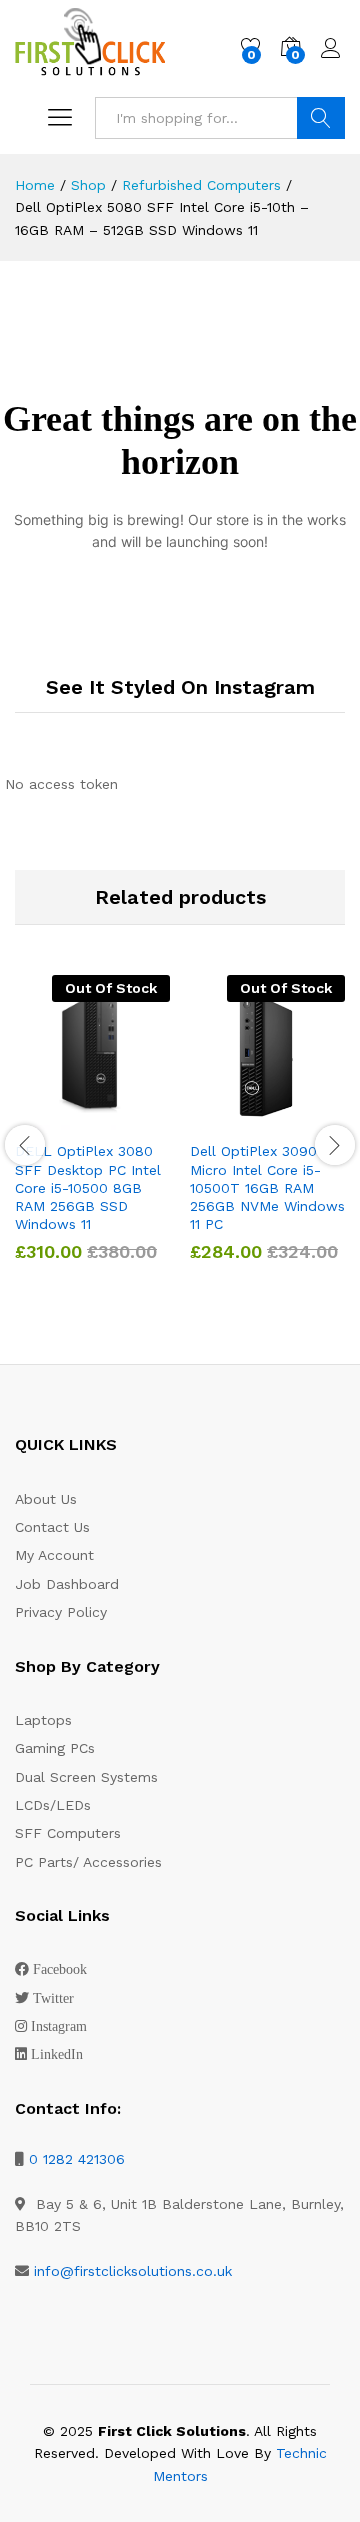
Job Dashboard (67, 1584)
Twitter (53, 1998)
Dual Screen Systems (86, 1777)
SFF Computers (68, 1833)
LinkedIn (57, 2054)
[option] (92, 1133)
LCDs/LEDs (53, 1805)
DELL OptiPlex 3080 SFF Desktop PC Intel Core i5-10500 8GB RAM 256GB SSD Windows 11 (88, 1187)
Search (321, 118)
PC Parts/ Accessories (88, 1862)
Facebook (60, 1969)
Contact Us (52, 1527)
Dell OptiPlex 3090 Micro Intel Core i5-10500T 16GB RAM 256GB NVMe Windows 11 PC (267, 1187)
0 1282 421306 (77, 2159)
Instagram (59, 2026)
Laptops (43, 1720)
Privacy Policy (61, 1612)
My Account (54, 1555)
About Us (46, 1499)
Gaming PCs (55, 1748)
